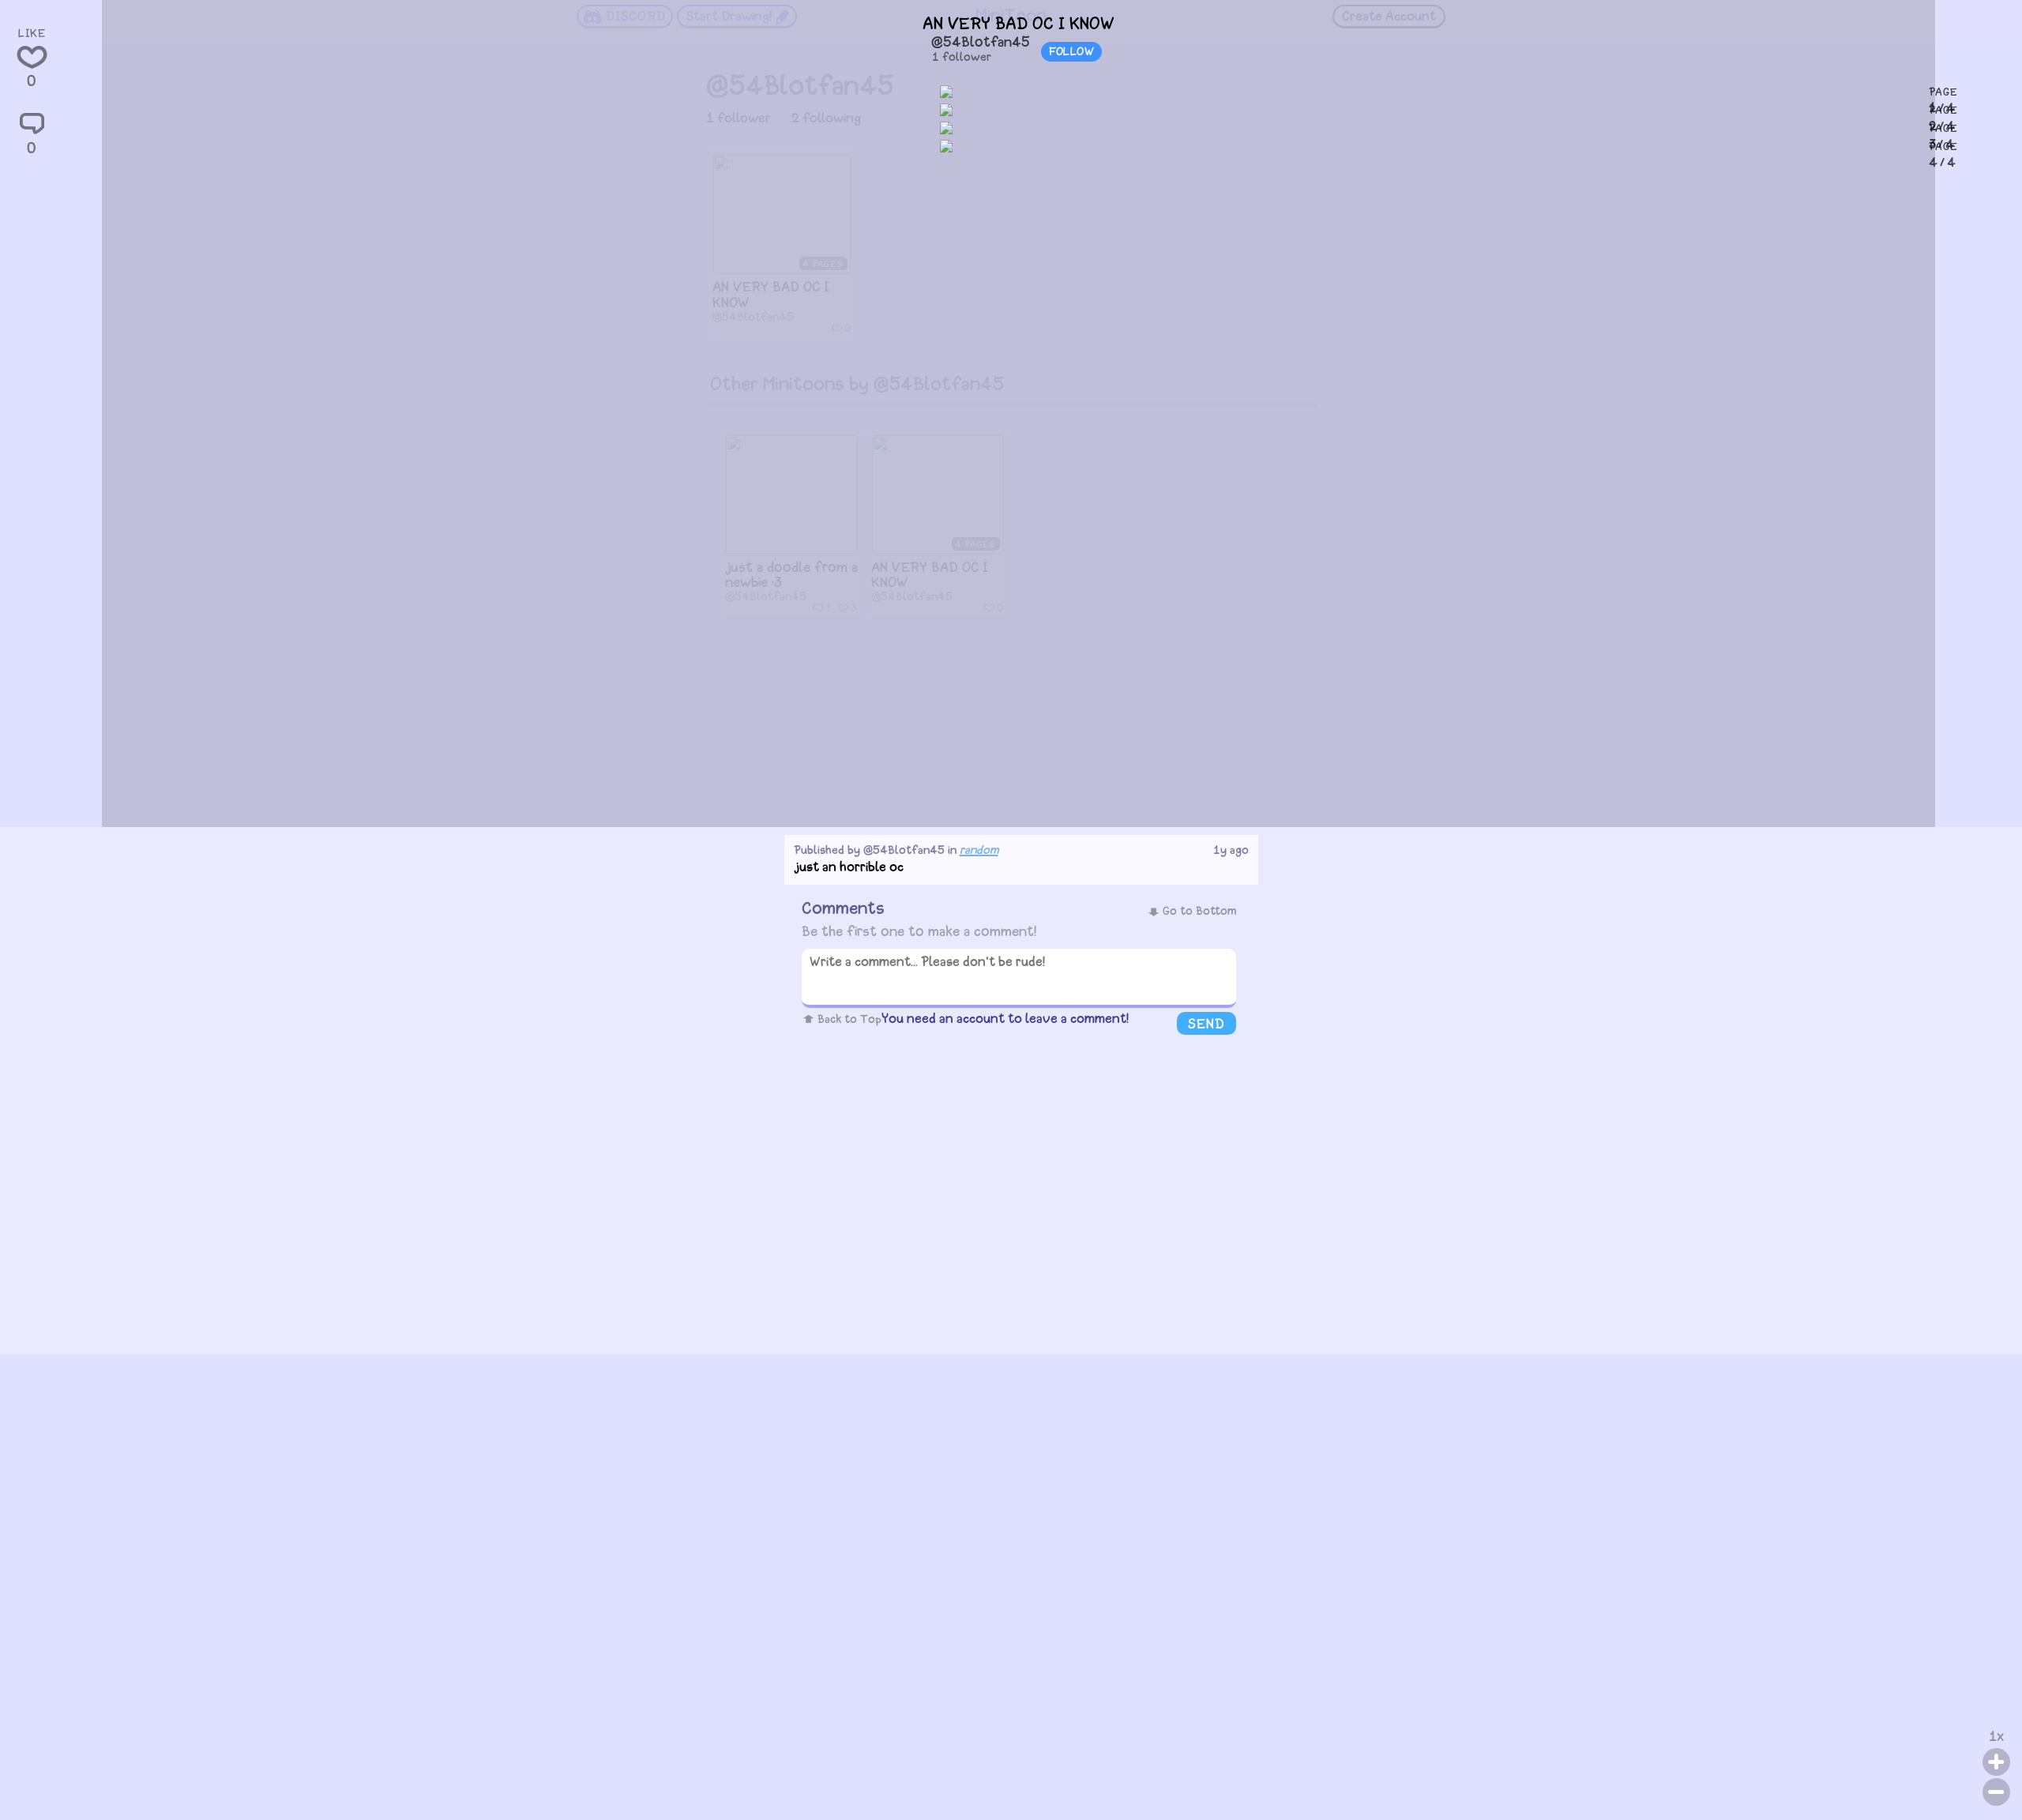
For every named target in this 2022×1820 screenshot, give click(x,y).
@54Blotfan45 (981, 43)
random (979, 851)
